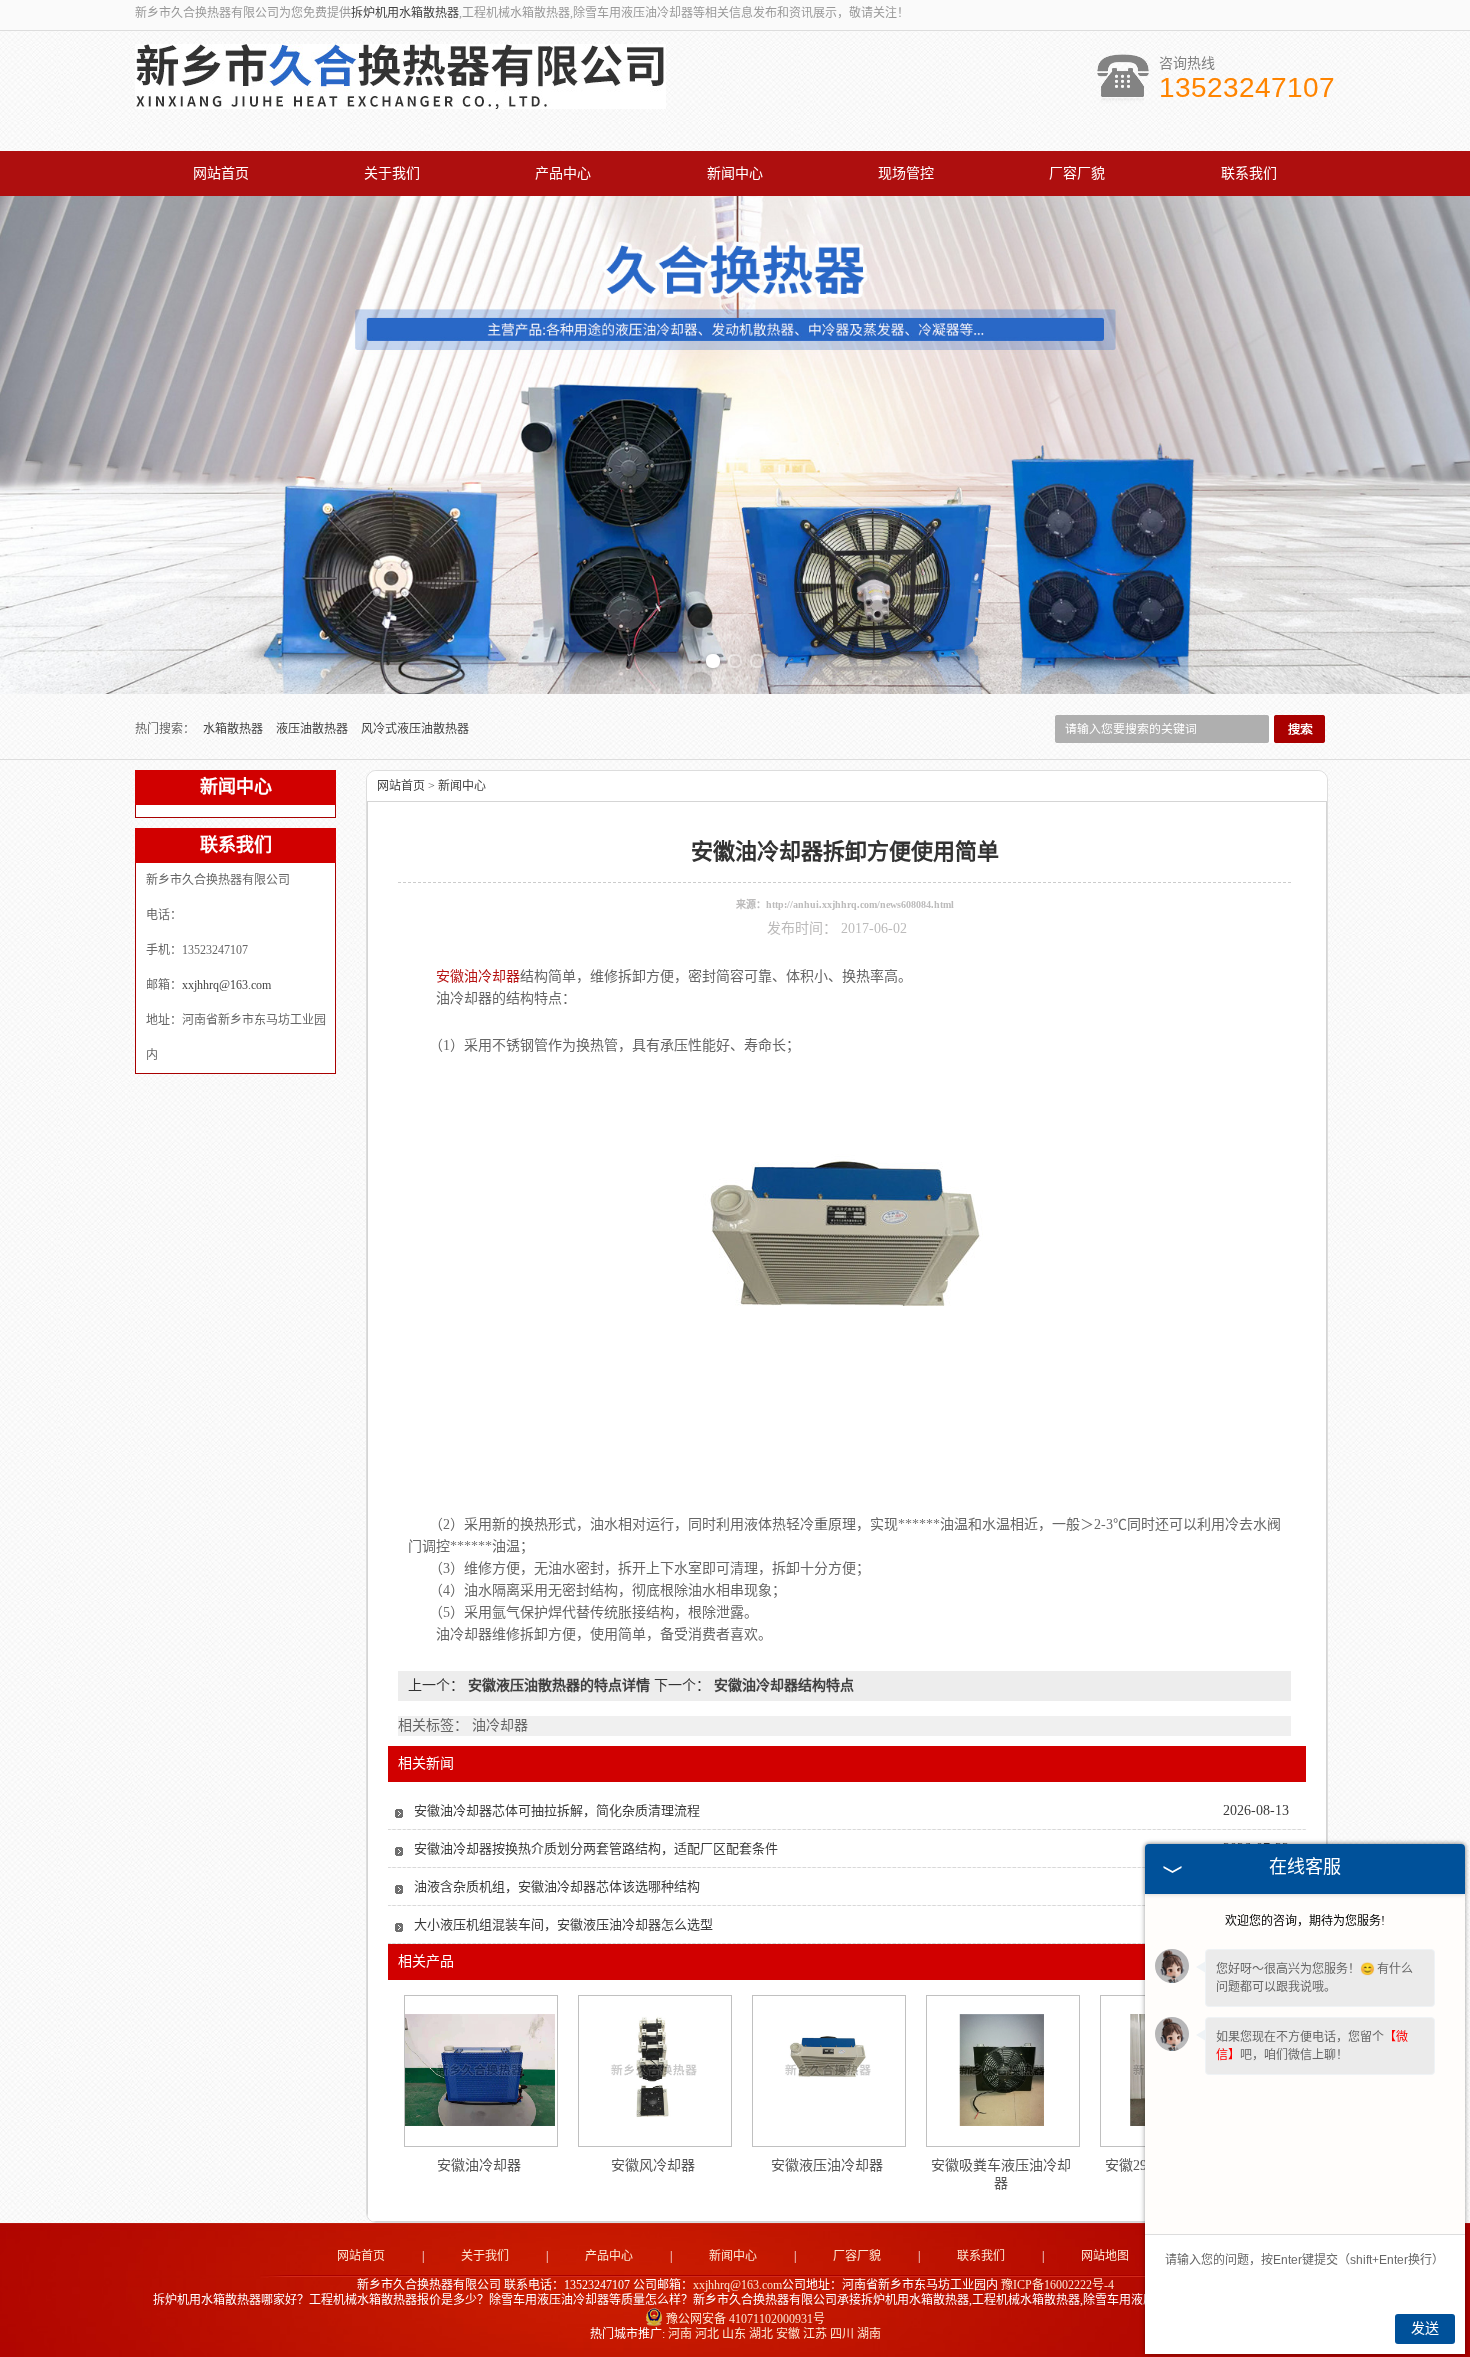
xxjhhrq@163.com (226, 985)
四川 (842, 2334)
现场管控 (906, 173)
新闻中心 (735, 173)
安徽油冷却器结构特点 (782, 1685)
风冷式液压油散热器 (415, 729)
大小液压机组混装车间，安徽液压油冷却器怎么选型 (563, 1924)
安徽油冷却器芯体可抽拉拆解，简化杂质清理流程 (557, 1810)
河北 (707, 2334)
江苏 (815, 2334)
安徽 (788, 2334)
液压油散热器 (313, 729)
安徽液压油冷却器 (827, 2165)
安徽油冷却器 (479, 2165)
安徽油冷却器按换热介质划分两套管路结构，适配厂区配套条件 (596, 1848)
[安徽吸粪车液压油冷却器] (1002, 2070)
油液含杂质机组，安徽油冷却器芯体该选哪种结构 (557, 1886)
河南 (680, 2334)
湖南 (869, 2334)
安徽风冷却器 (653, 2165)
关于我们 (392, 173)
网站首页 (221, 173)
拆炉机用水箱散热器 (405, 13)
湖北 (761, 2334)
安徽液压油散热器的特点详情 (559, 1685)
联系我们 (1249, 173)
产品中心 (563, 173)
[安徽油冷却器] (480, 2070)
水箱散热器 (234, 729)
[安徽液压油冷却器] (828, 2070)
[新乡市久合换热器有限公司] (400, 98)
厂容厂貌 (1077, 173)
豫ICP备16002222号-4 (1057, 2285)
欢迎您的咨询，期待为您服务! (1305, 1921)
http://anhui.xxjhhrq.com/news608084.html (860, 904)
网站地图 (1105, 2256)
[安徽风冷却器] (654, 2070)
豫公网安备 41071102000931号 (745, 2319)
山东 (734, 2334)
